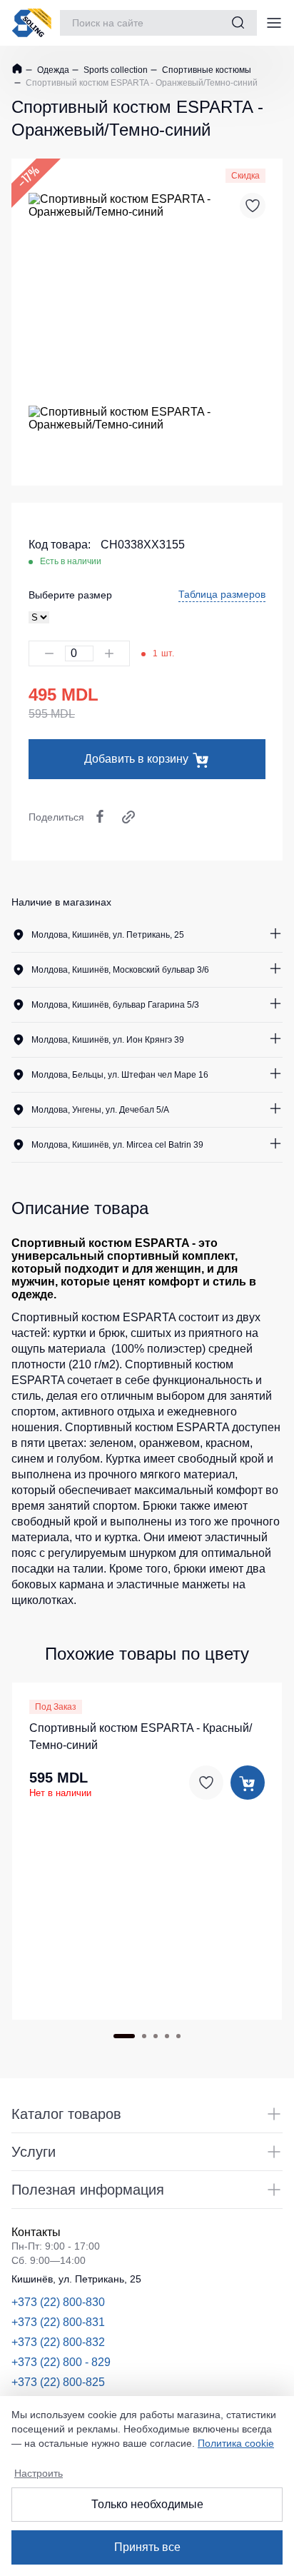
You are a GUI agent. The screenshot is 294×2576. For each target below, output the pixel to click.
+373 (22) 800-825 (58, 2382)
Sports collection (115, 70)
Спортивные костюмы (206, 70)
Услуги (34, 2152)
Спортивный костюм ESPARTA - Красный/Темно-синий (141, 1736)
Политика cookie (236, 2443)
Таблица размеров (222, 594)
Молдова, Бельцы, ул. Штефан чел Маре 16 (120, 1075)
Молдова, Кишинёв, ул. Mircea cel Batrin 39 (117, 1145)
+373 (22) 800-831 (58, 2322)
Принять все (147, 2547)
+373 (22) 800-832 (58, 2342)
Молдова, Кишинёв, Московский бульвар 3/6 (120, 970)
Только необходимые (147, 2504)
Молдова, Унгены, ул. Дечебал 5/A (100, 1110)
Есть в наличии (71, 561)
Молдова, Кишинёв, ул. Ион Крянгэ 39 (108, 1040)
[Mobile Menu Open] (274, 23)
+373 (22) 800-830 (58, 2302)
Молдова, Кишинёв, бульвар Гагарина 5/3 (115, 1005)
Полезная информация (88, 2190)
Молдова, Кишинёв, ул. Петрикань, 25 (108, 935)
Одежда (52, 70)
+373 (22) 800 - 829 (61, 2362)
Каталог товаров (66, 2114)
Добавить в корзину (136, 759)
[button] (124, 2036)
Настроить (39, 2473)
